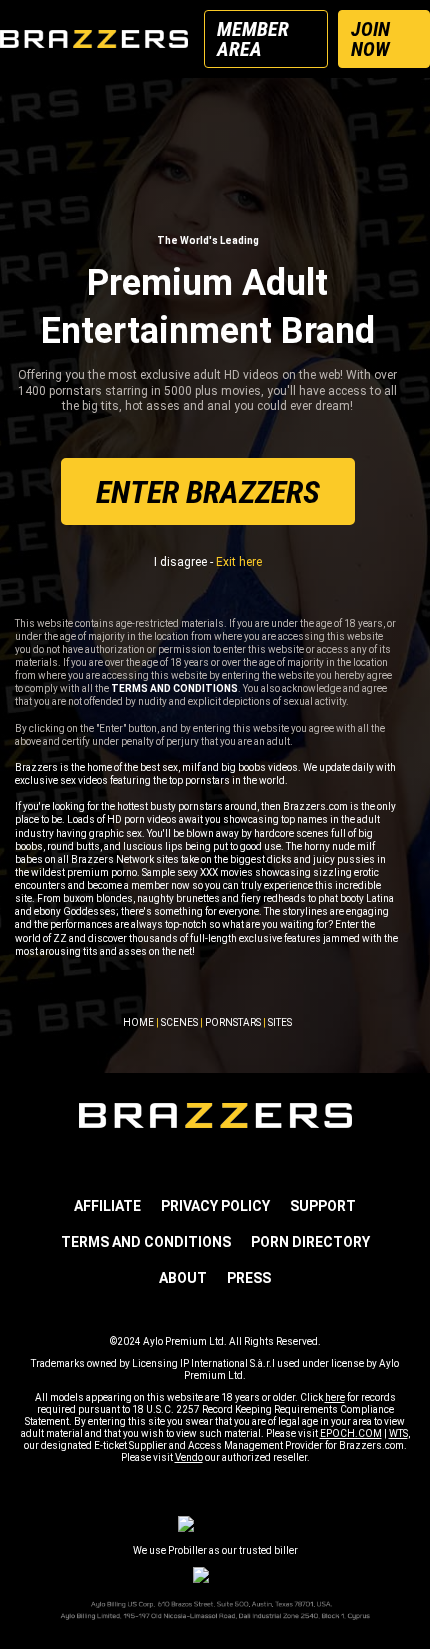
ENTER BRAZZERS (208, 492)
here (335, 1397)
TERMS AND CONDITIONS (146, 1242)
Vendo (189, 1457)
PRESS (249, 1278)
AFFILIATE (107, 1206)
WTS (398, 1433)
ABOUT (183, 1278)
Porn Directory (310, 1242)
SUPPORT (323, 1206)
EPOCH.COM (351, 1433)
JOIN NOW (370, 39)
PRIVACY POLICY (215, 1206)
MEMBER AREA (253, 39)
